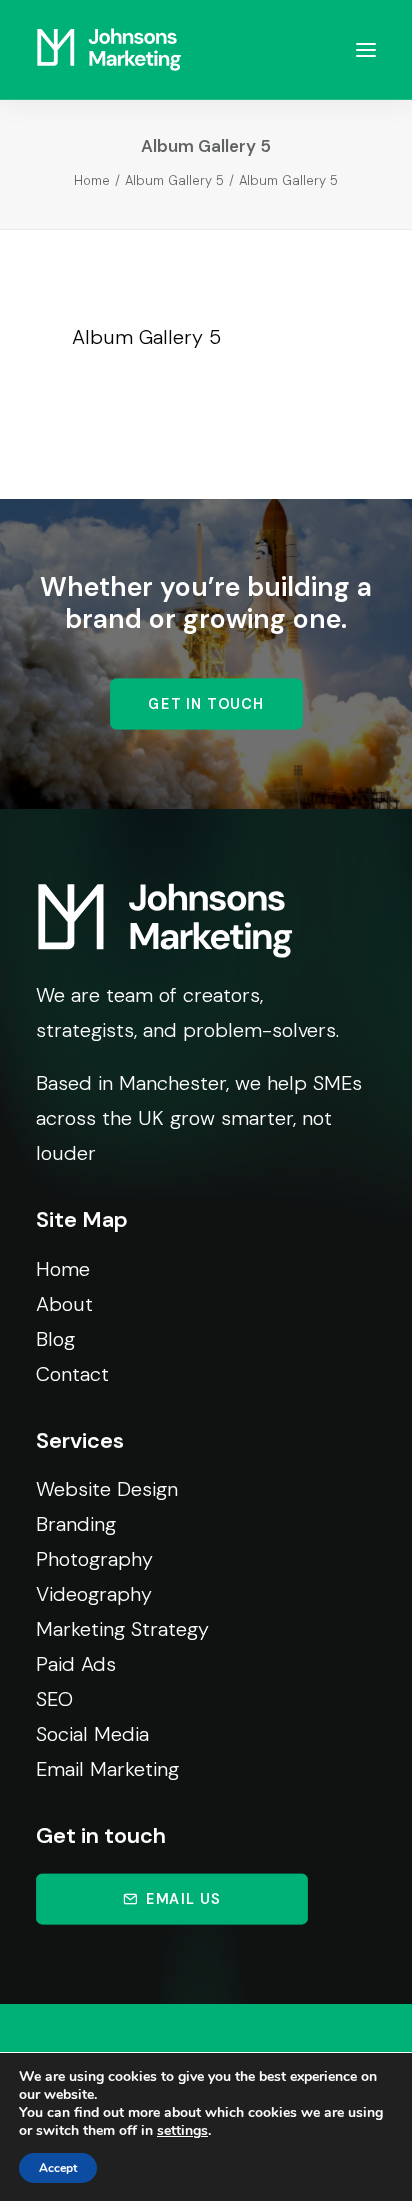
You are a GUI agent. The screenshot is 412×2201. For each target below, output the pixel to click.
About (64, 1304)
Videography (94, 1594)
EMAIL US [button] (183, 1899)
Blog (55, 1339)
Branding (76, 1524)
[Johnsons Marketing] (109, 49)
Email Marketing (107, 1769)
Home (92, 180)
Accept (58, 2168)
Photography (94, 1559)
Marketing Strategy (122, 1629)
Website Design (107, 1489)
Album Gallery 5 (174, 180)
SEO (54, 1699)
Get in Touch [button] (206, 703)
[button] (366, 49)
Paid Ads (76, 1664)
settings (182, 2131)
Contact (72, 1374)
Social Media (92, 1734)
